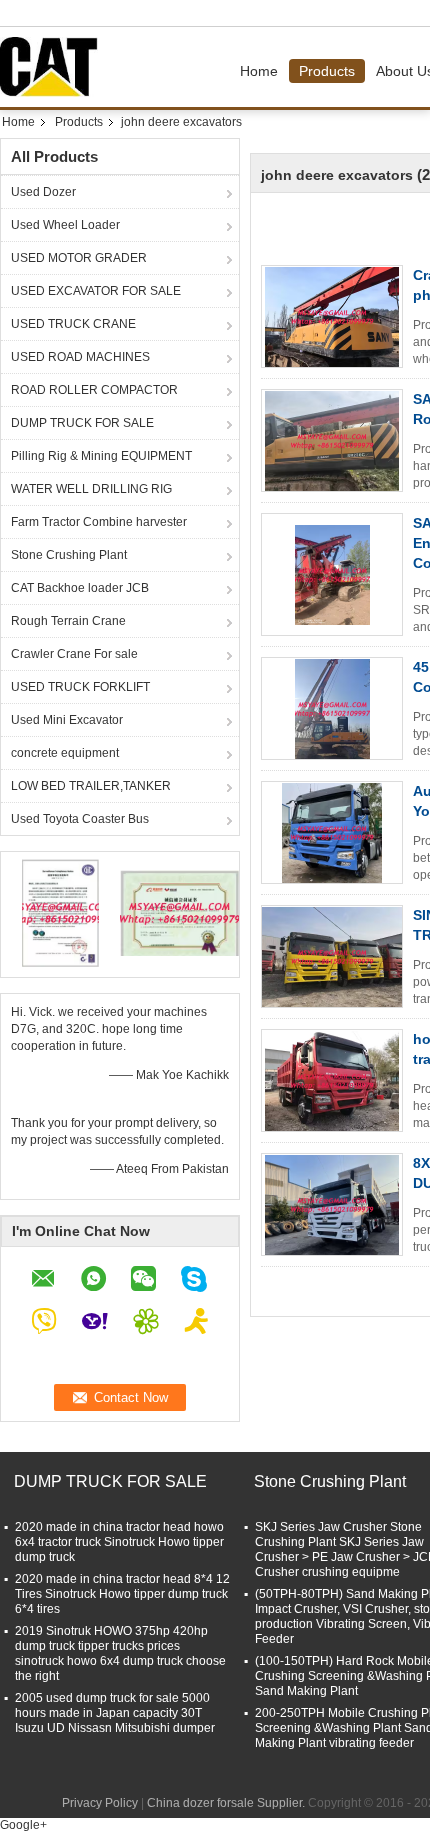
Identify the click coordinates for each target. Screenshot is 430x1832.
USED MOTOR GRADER (79, 258)
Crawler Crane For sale (74, 654)
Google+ (23, 1825)
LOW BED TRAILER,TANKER (91, 786)
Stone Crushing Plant (69, 555)
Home (259, 71)
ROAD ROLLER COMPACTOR (94, 390)
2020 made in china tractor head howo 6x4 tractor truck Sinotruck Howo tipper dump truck (119, 1542)
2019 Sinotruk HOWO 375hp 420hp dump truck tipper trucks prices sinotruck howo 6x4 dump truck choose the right (120, 1653)
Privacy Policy (100, 1803)
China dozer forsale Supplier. (227, 1803)
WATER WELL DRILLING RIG (91, 489)
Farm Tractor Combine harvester (99, 522)
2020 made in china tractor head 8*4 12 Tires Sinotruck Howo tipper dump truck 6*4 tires (122, 1594)
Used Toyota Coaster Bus (80, 819)
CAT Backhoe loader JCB (80, 588)
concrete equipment (65, 753)
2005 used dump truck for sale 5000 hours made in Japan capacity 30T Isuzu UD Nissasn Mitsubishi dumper (115, 1713)
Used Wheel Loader (65, 225)
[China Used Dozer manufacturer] (54, 67)
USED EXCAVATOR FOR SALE (96, 291)
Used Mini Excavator (67, 720)
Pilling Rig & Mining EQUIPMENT (101, 456)
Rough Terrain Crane (68, 621)
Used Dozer (43, 192)
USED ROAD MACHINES (80, 357)
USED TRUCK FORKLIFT (80, 687)
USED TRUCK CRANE (73, 324)
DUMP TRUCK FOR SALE (82, 423)
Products (327, 71)
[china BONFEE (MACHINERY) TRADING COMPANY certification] (60, 912)
